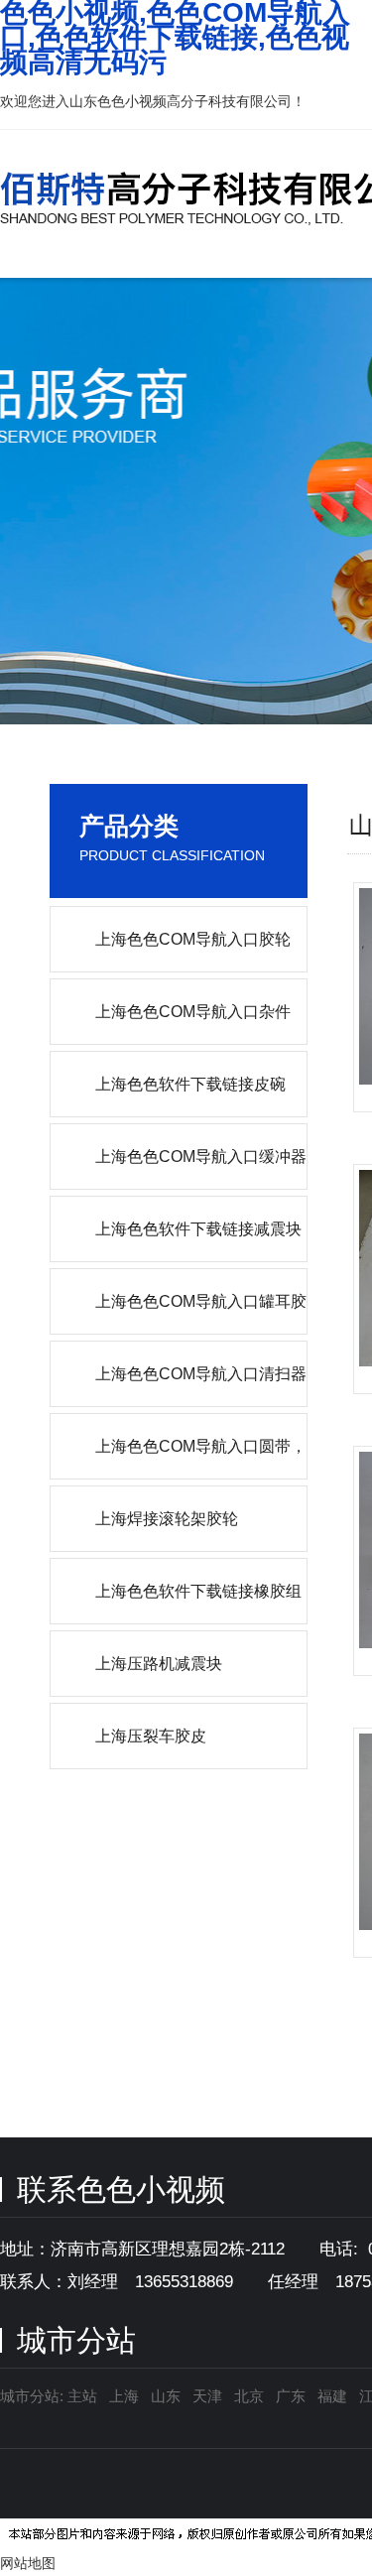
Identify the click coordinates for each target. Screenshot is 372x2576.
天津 (207, 2396)
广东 (291, 2396)
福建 (332, 2396)
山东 (166, 2396)
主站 (80, 2396)
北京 (249, 2396)
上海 (124, 2396)
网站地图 (28, 2563)
